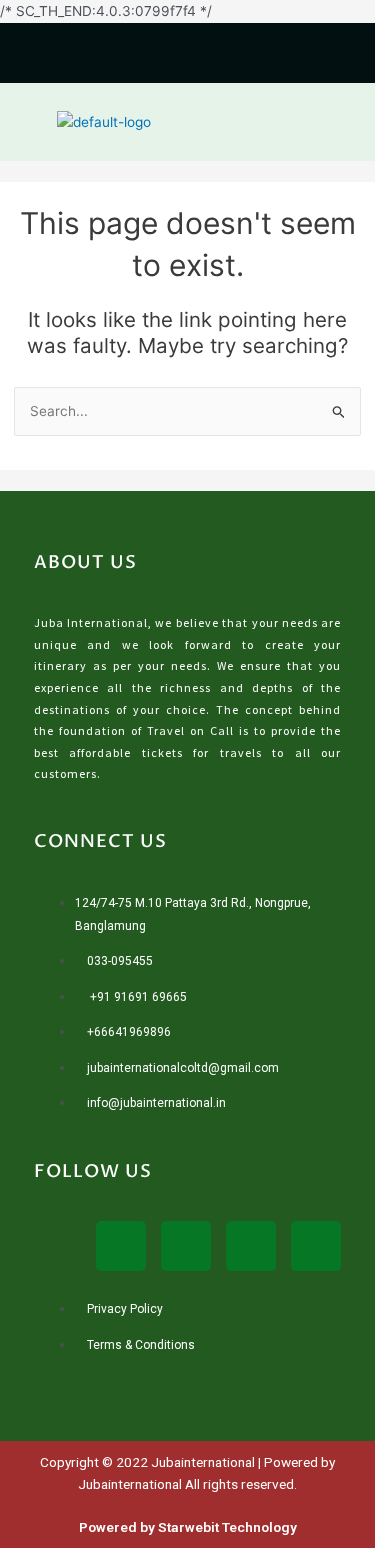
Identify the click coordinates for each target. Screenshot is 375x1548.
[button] (347, 121)
